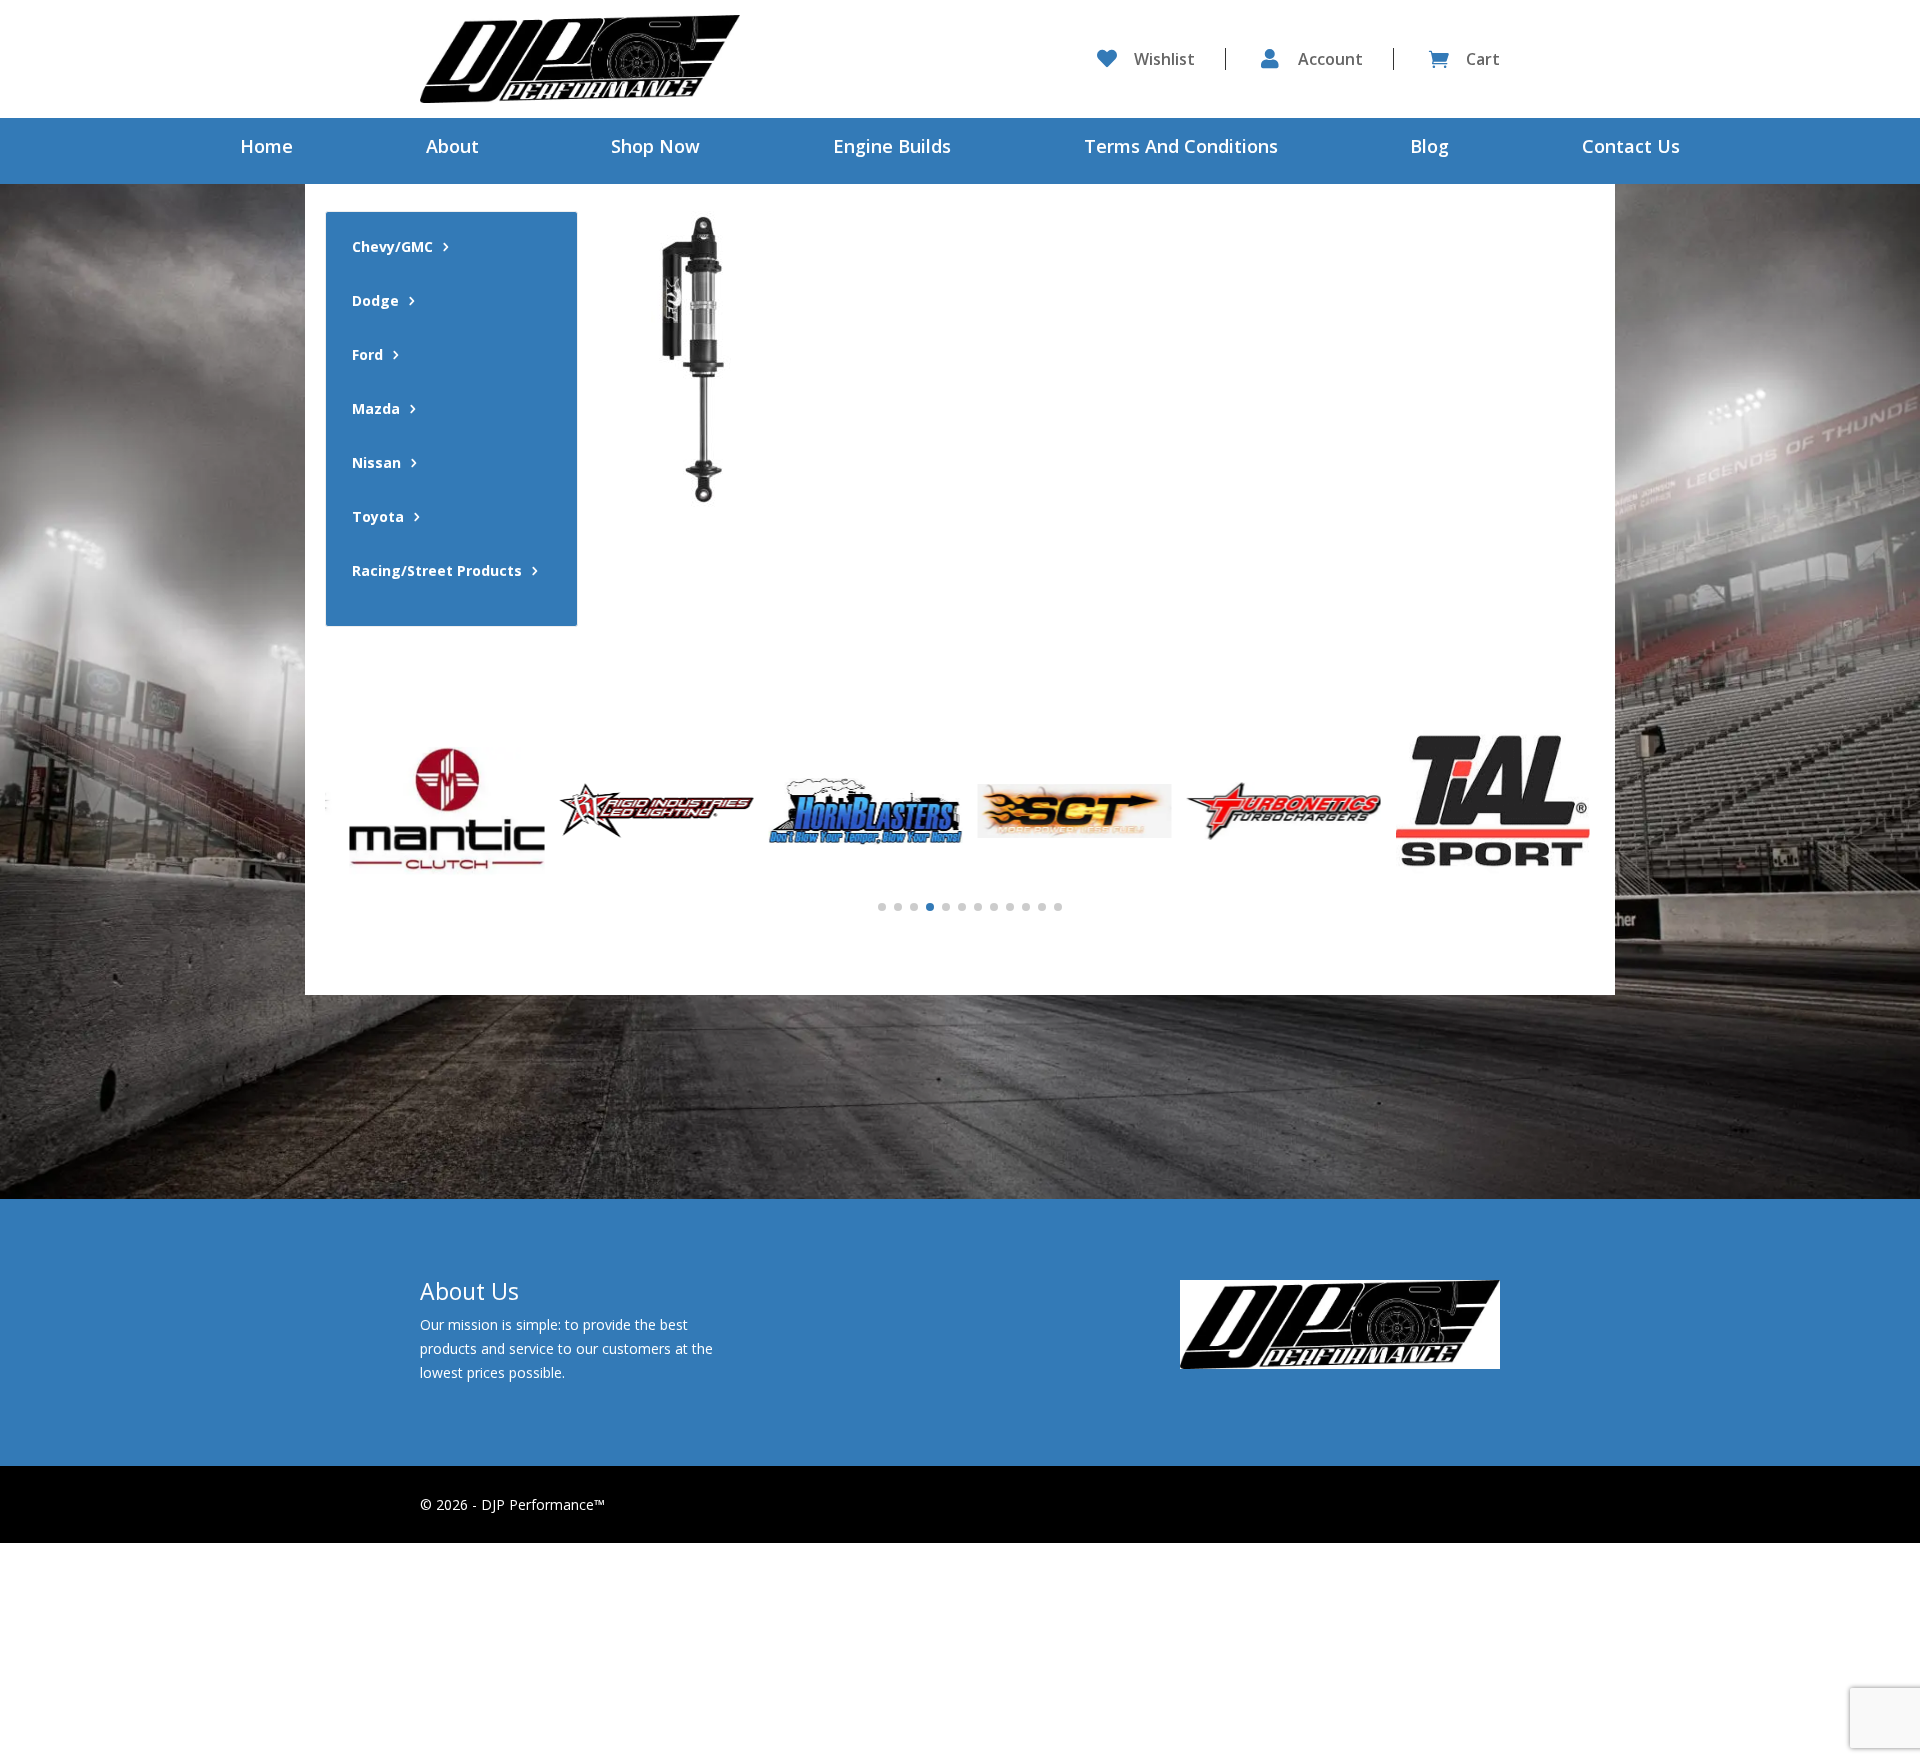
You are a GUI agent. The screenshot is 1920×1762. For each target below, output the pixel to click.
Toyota (378, 518)
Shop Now (655, 148)
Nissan (376, 464)
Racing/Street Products (437, 572)
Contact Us (1631, 148)
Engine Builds (892, 148)
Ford (367, 356)
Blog (1429, 148)
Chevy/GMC (392, 248)
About (452, 148)
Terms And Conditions (1181, 148)
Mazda (376, 410)
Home (266, 148)
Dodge (375, 302)
